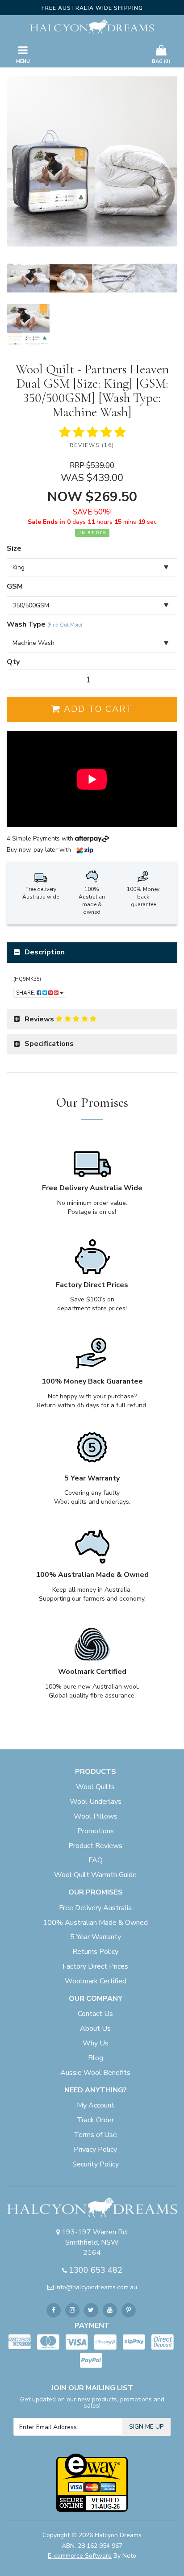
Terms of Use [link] (95, 2135)
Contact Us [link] (95, 2014)
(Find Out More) (65, 625)
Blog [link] (96, 2058)
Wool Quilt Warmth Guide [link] (95, 1875)
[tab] (92, 953)
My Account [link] (96, 2105)
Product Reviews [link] (95, 1846)
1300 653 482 (96, 2270)
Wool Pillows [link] (96, 1816)
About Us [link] (95, 2028)
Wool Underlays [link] (96, 1802)
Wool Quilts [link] (95, 1787)
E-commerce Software (80, 2556)
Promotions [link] (96, 1831)
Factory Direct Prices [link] (95, 1966)
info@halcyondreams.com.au (96, 2287)
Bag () (161, 61)
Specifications (49, 1044)
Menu (23, 61)
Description (45, 952)
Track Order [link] (95, 2120)
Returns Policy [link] (95, 1952)
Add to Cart (97, 709)
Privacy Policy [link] (95, 2149)
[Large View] (28, 278)
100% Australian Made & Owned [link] (95, 1923)
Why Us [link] (96, 2043)
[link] (54, 2310)
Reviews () (92, 445)
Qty (13, 662)
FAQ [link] (96, 1860)
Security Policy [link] (96, 2164)
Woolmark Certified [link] (96, 1981)
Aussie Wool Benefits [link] (95, 2073)
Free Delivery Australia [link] (95, 1908)
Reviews (40, 1019)
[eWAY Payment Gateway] (92, 2482)
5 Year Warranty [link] (96, 1937)
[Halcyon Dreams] (92, 26)
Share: (26, 993)
